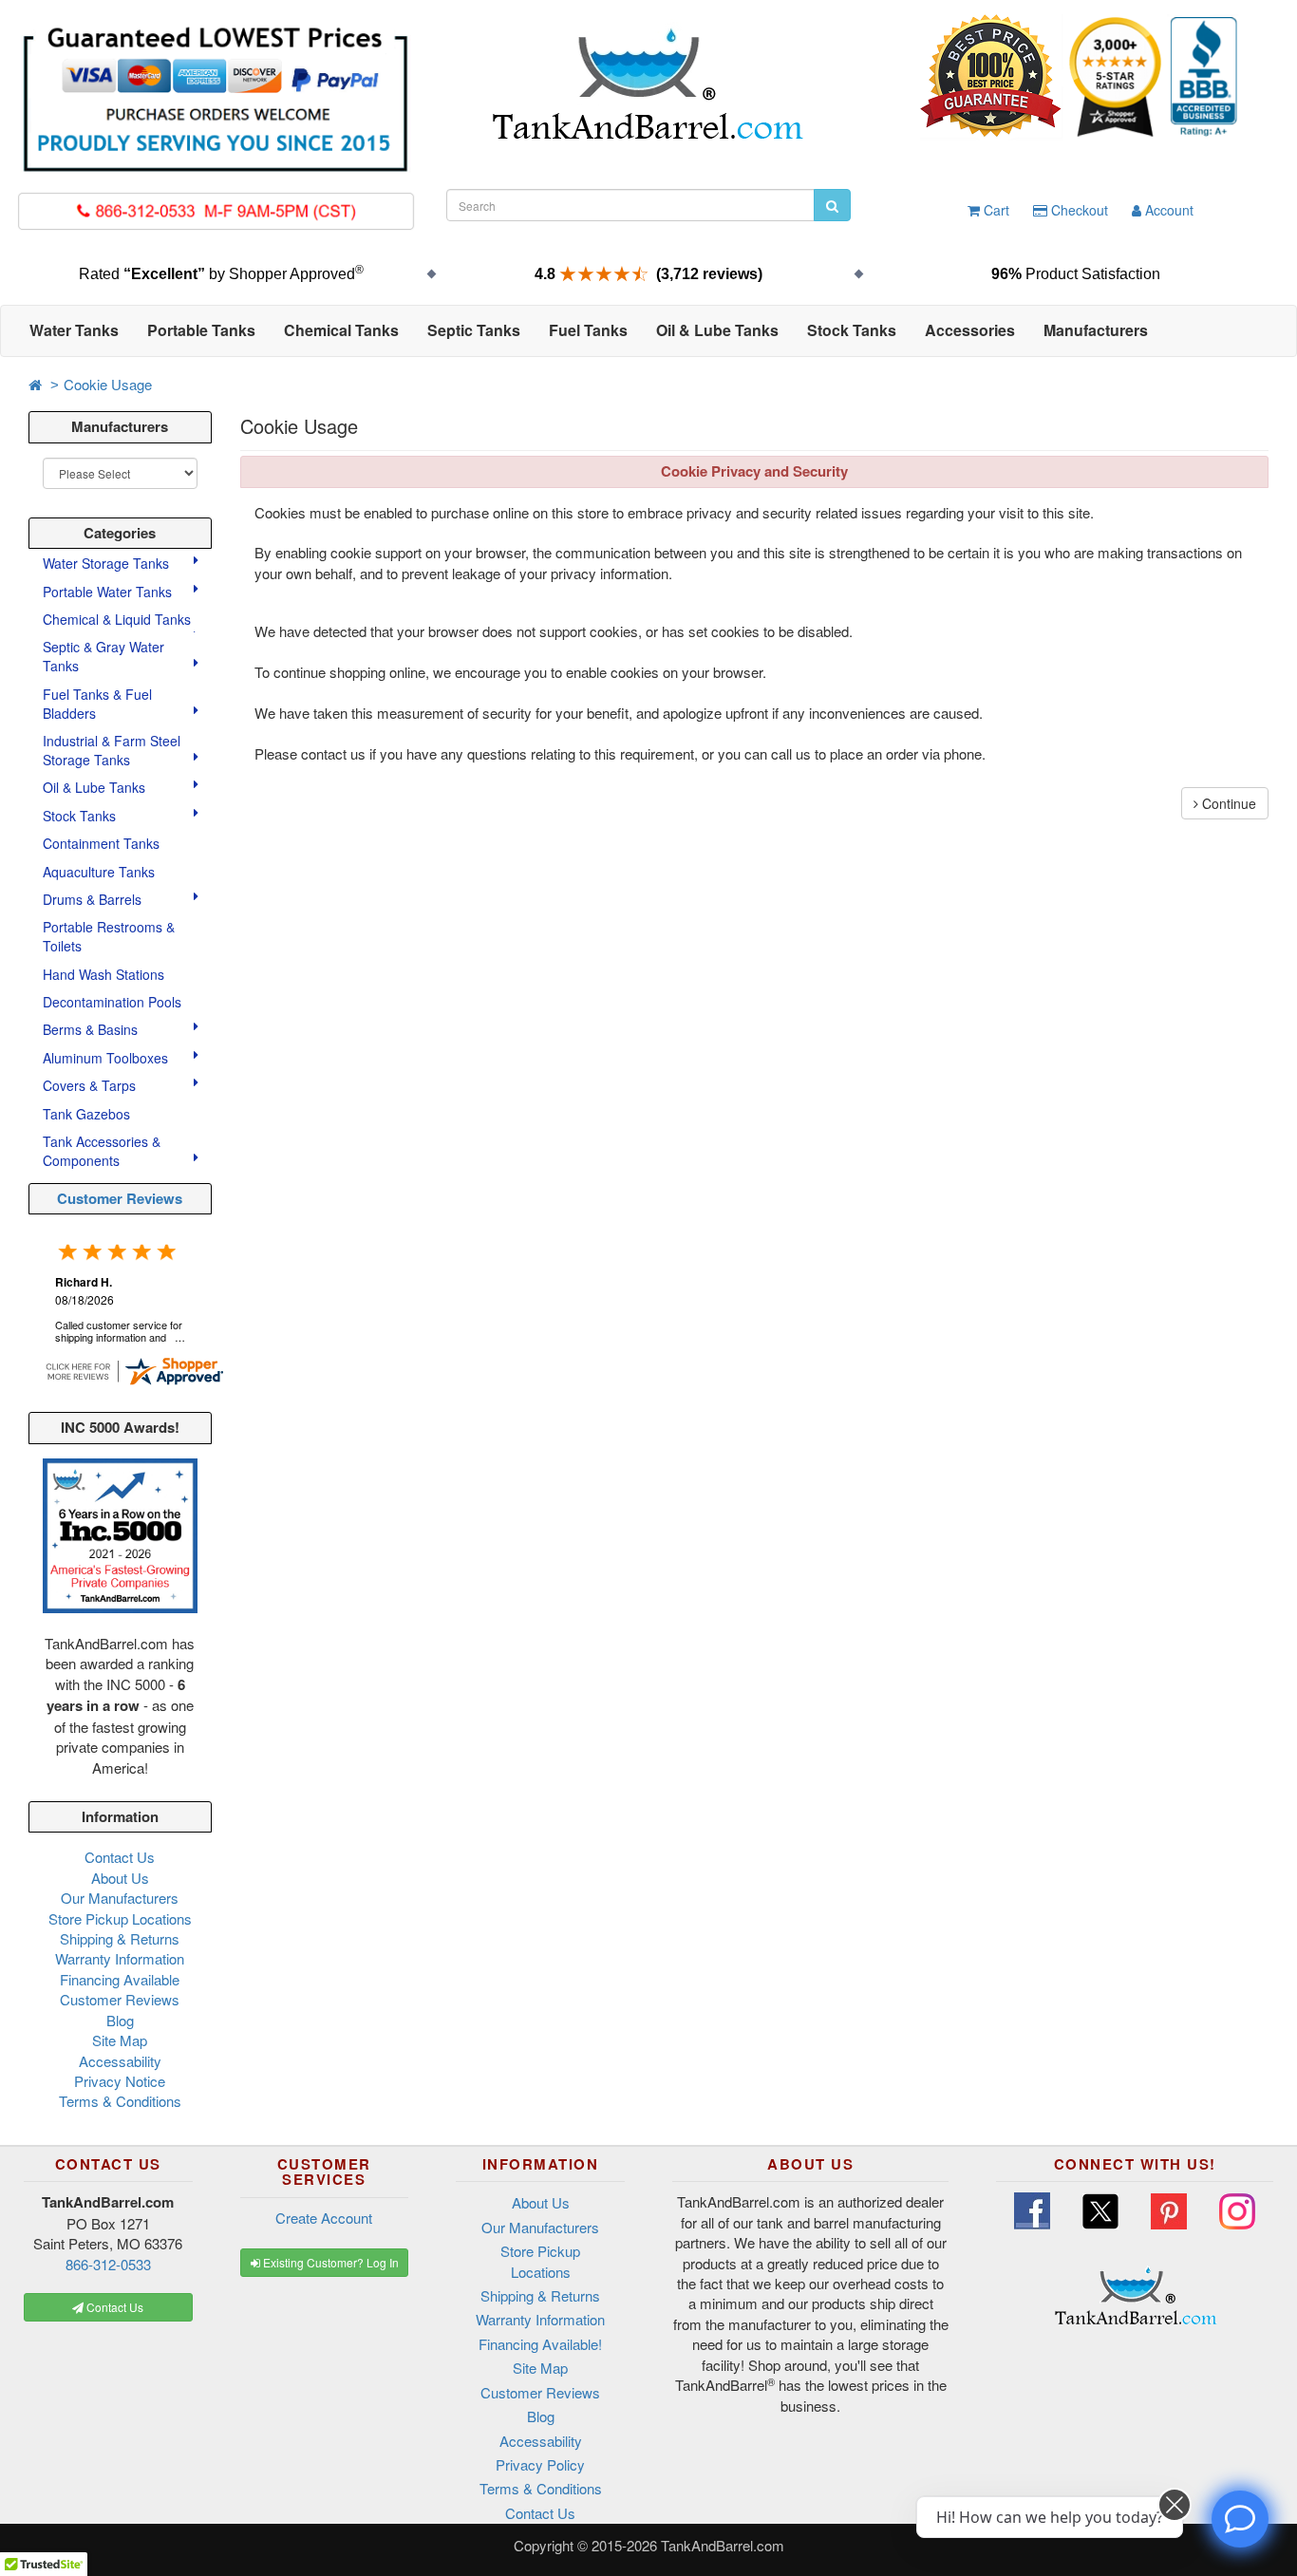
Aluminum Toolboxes (107, 1058)
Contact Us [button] (113, 2307)
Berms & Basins (92, 1029)
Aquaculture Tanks (99, 872)
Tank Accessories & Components (102, 1151)
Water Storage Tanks (108, 563)
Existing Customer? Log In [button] (329, 2262)
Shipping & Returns (120, 1938)
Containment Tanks (101, 843)
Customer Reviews (120, 1198)
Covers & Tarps (91, 1085)
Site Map (120, 2040)
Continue (1227, 803)
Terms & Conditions (120, 2101)
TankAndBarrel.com (723, 2545)
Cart (995, 210)
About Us (120, 1878)
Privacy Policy (540, 2464)
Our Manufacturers (120, 1898)
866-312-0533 (108, 2264)
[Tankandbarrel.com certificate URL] (134, 1369)
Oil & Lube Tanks (96, 787)
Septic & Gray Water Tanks (103, 656)
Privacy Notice (120, 2081)
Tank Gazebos (86, 1114)
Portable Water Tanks (109, 592)
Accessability (120, 2061)
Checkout (1078, 210)
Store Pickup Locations (120, 1918)
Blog (120, 2020)
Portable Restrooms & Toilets (109, 936)
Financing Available (120, 1979)
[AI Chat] (1240, 2519)
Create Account (324, 2218)
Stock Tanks (81, 816)
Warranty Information (120, 1958)
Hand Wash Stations (103, 974)
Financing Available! (540, 2344)
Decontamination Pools (112, 1002)
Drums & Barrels (94, 899)
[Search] (832, 205)
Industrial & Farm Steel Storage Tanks (112, 750)
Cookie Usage (108, 384)
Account (1167, 210)
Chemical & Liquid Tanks (119, 619)
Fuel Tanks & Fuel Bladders (97, 704)
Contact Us (120, 1857)
